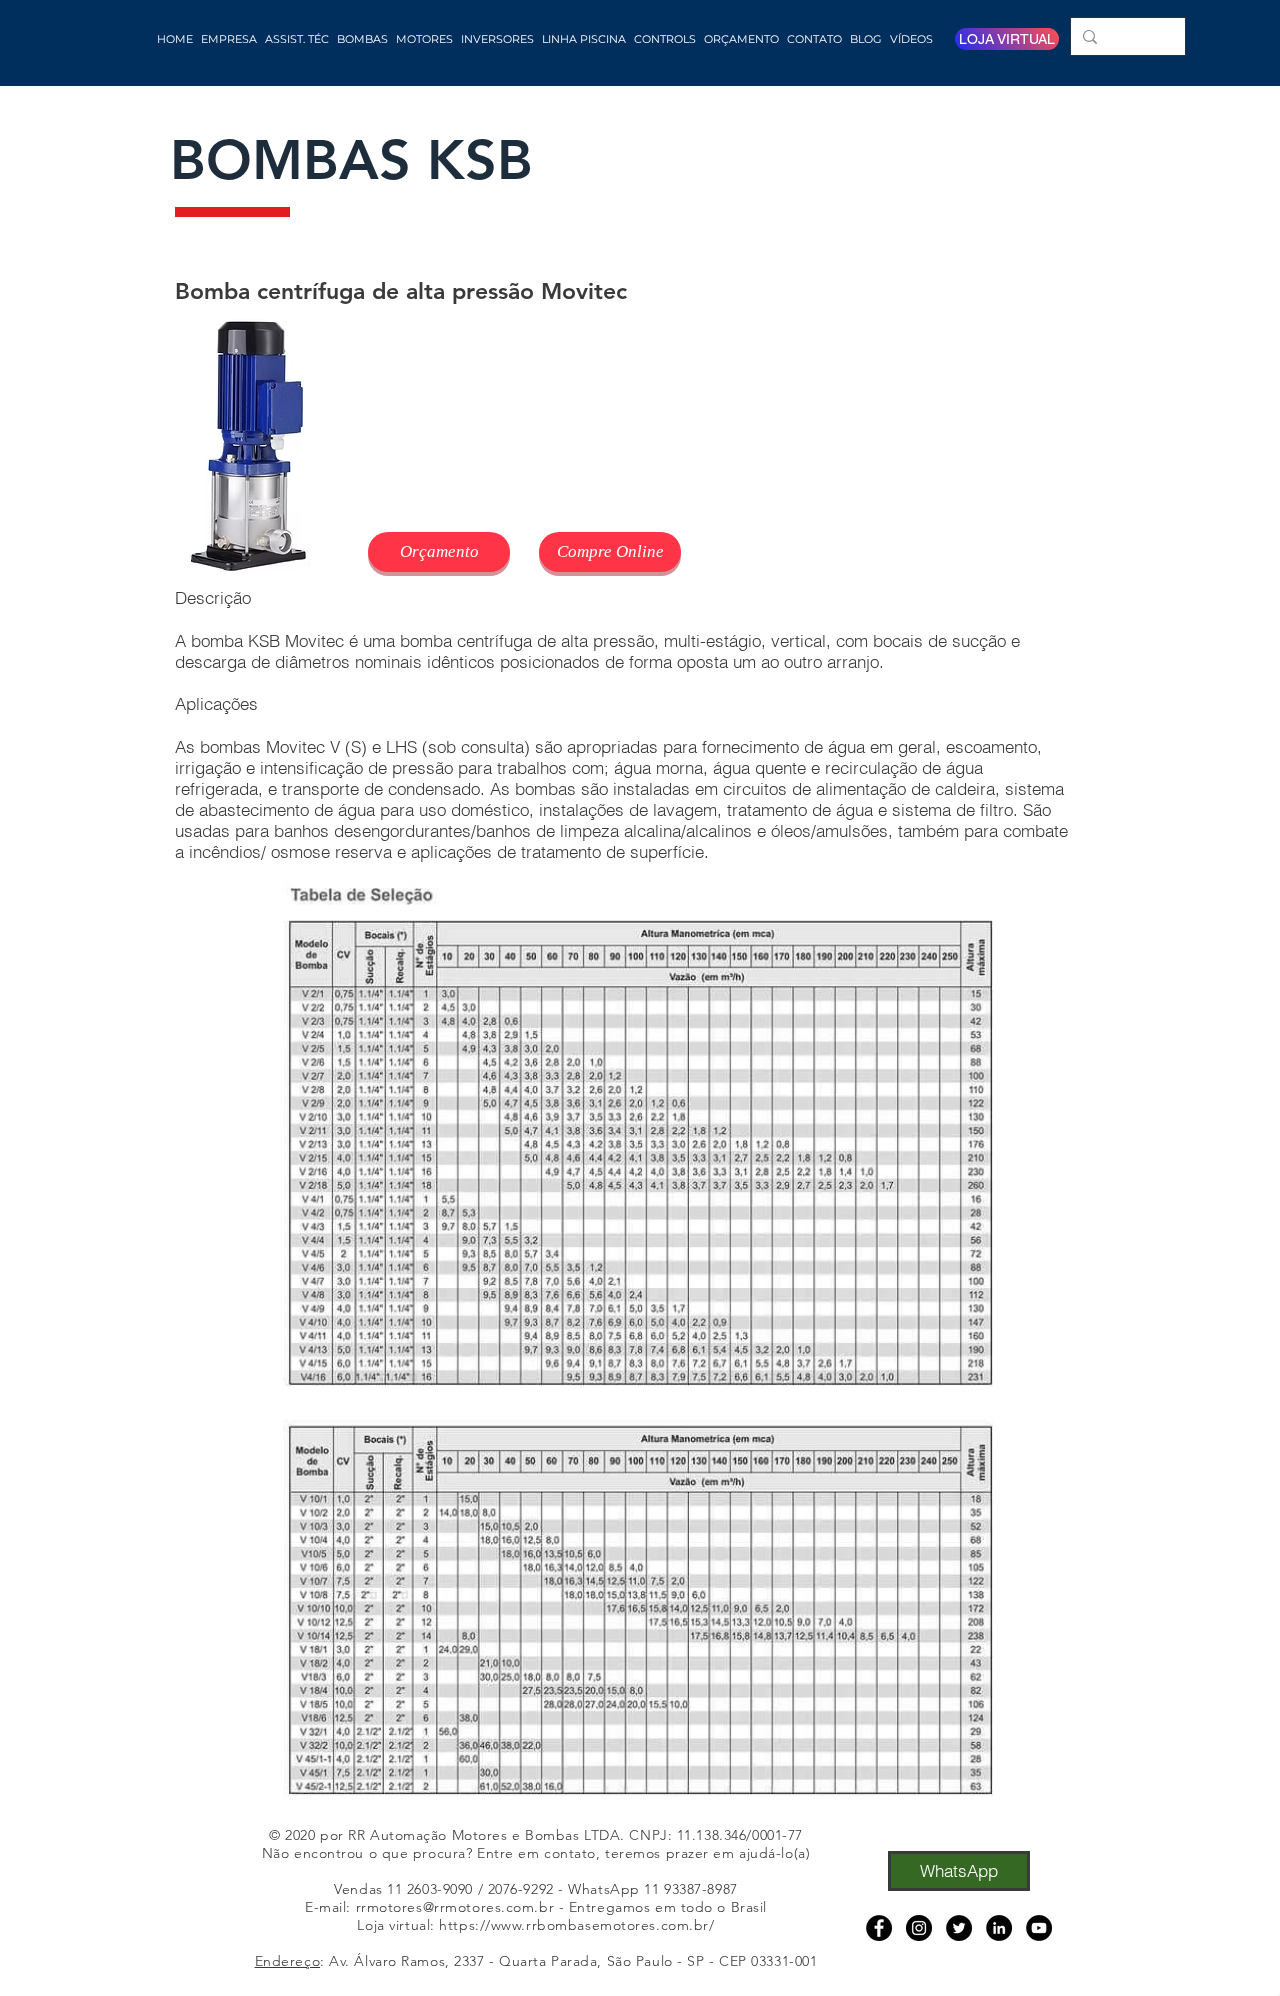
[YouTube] (1039, 1928)
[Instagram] (919, 1928)
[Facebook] (879, 1928)
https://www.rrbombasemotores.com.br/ (576, 1925)
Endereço (287, 1961)
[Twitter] (959, 1928)
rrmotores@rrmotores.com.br (455, 1907)
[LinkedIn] (999, 1928)
